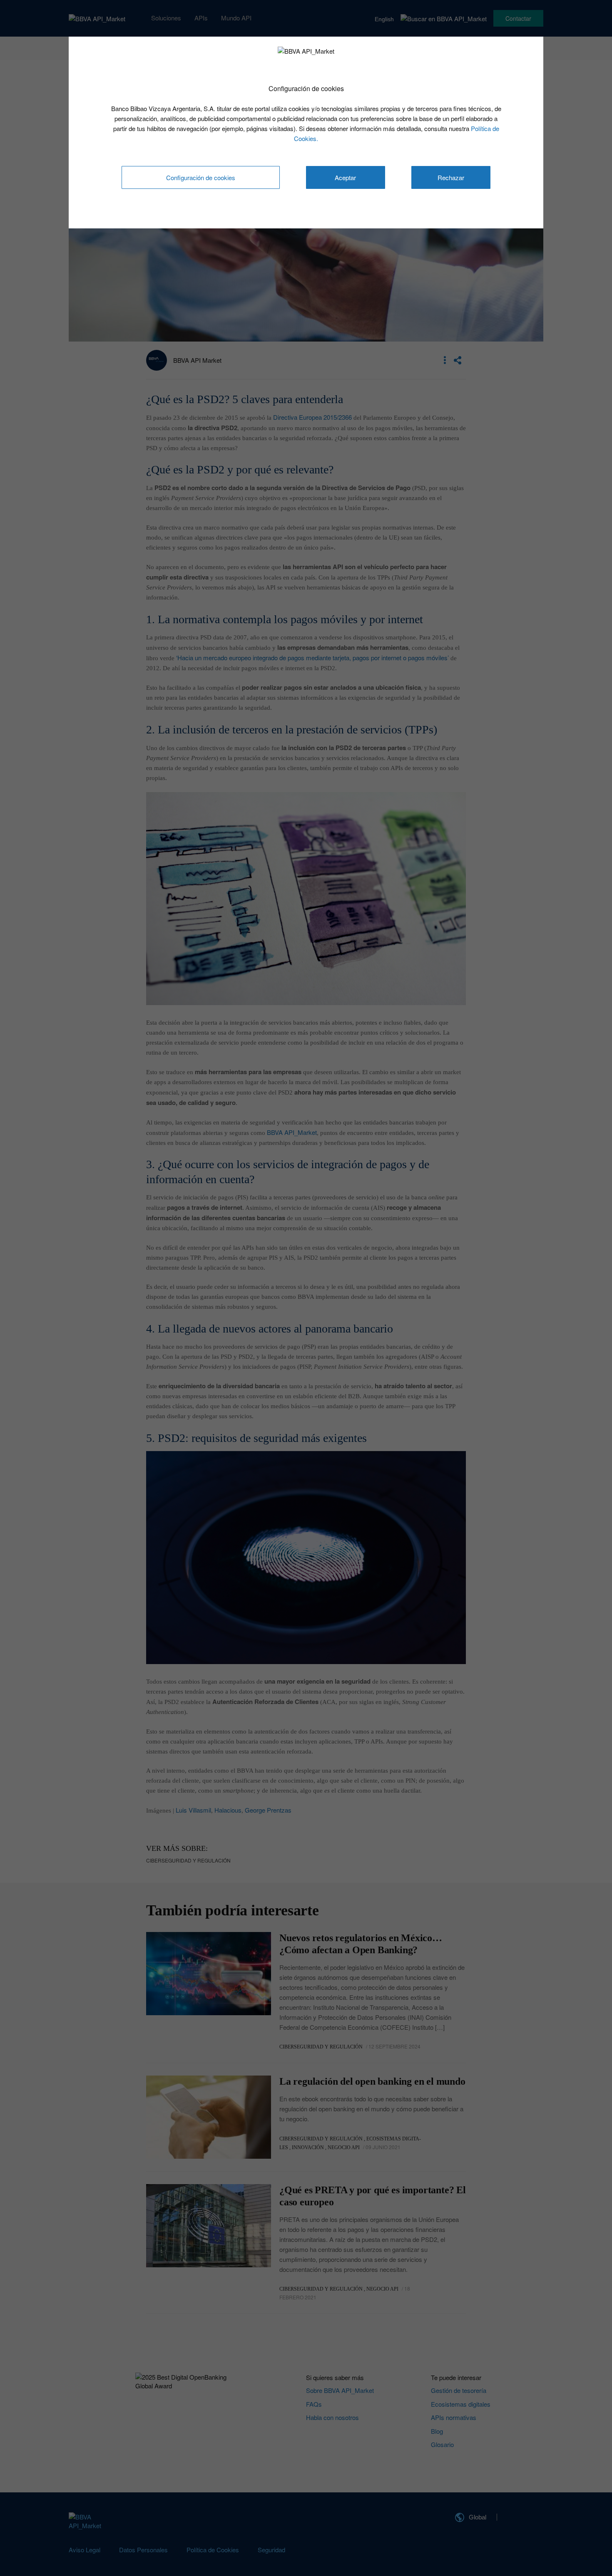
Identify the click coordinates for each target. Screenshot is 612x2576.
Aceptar (345, 177)
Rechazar (451, 177)
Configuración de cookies (201, 177)
